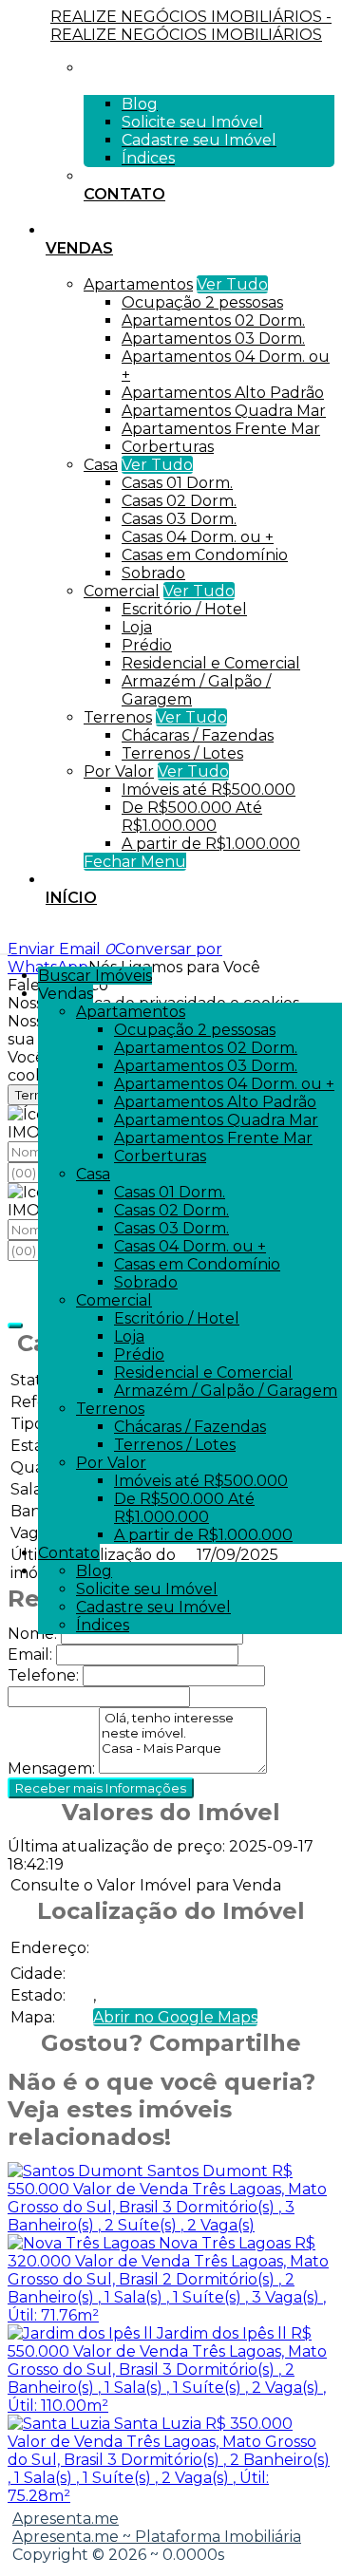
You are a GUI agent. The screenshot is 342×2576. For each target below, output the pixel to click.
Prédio (147, 645)
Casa (101, 465)
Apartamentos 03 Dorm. (213, 338)
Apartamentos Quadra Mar (224, 411)
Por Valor (119, 771)
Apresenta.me (66, 2519)
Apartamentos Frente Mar (221, 429)
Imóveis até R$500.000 (209, 790)
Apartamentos (138, 284)
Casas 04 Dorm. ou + (198, 537)
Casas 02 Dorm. (179, 501)
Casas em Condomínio (205, 555)
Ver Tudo (232, 284)
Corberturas (168, 447)
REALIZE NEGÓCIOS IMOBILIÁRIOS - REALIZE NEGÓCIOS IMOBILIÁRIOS (191, 26)
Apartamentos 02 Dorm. (213, 320)
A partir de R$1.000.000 (211, 844)
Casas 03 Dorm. (179, 519)
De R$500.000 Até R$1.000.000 (192, 817)
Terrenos (118, 717)
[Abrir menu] (6, 949)
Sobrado (153, 573)
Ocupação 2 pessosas (202, 302)
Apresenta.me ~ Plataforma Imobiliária (157, 2537)
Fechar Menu (135, 862)
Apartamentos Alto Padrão (223, 393)
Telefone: (43, 1675)
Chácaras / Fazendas (198, 735)
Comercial (122, 591)
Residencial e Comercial (211, 663)
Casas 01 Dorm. (177, 483)
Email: (30, 1655)
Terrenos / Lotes (182, 753)
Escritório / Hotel (184, 609)
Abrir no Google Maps (175, 2017)
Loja (137, 627)
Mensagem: (51, 1768)
